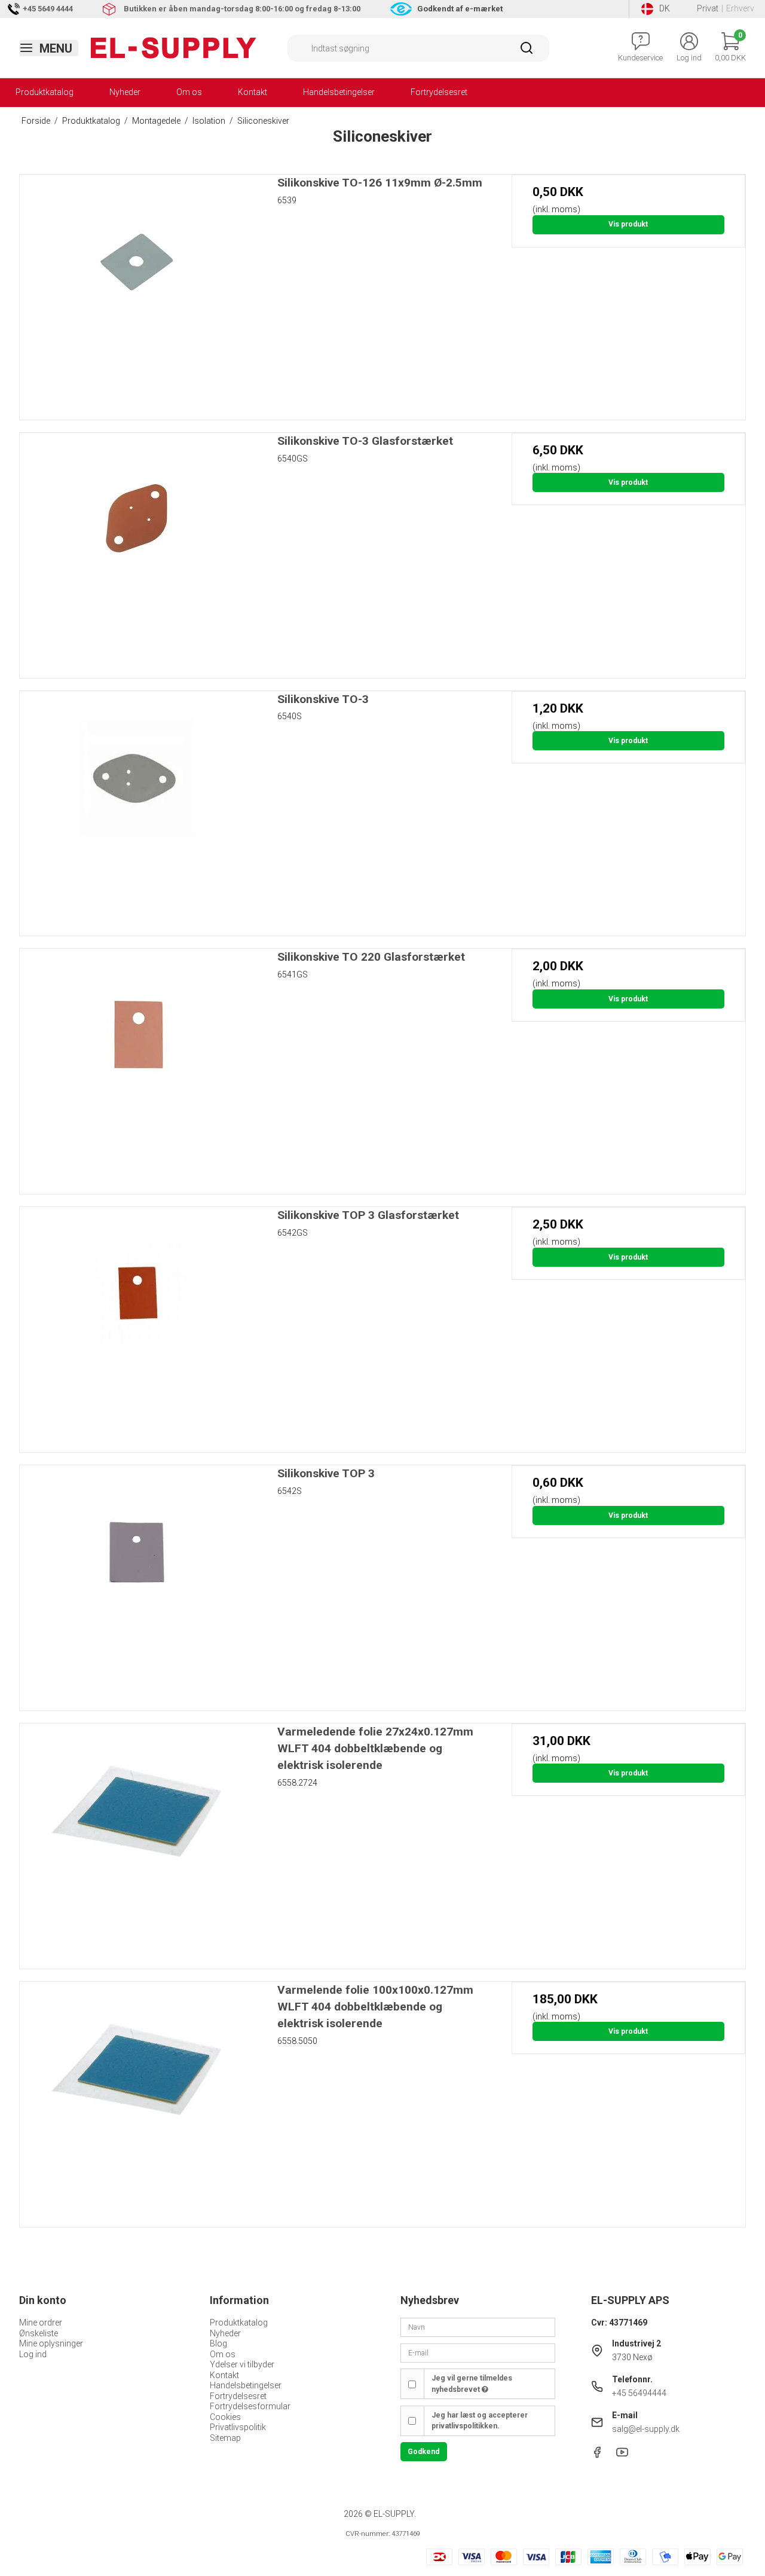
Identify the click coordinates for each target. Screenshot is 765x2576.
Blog (218, 2343)
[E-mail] (478, 2352)
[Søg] (527, 52)
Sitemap (225, 2438)
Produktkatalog (45, 92)
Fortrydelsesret (439, 92)
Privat (708, 8)
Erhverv (740, 8)
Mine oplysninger (51, 2343)
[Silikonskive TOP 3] (137, 1582)
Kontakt (253, 92)
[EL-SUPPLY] (174, 48)
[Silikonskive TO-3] (137, 808)
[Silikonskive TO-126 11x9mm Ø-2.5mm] (137, 291)
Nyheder (125, 92)
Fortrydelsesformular (250, 2406)
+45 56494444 (639, 2393)
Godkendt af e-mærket (460, 9)
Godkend (423, 2452)
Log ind (33, 2354)
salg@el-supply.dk (646, 2429)
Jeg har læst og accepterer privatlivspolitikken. (480, 2421)
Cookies (225, 2417)
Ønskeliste (39, 2333)
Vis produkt (628, 224)
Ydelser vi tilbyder (242, 2364)
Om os (189, 92)
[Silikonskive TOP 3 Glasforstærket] (137, 1324)
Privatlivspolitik (238, 2427)
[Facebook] (597, 2455)
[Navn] (478, 2327)
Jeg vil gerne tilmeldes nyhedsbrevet (472, 2384)
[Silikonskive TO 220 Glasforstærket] (137, 1066)
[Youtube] (622, 2455)
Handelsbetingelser (339, 92)
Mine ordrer (41, 2323)
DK (665, 8)
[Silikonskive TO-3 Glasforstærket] (137, 550)
